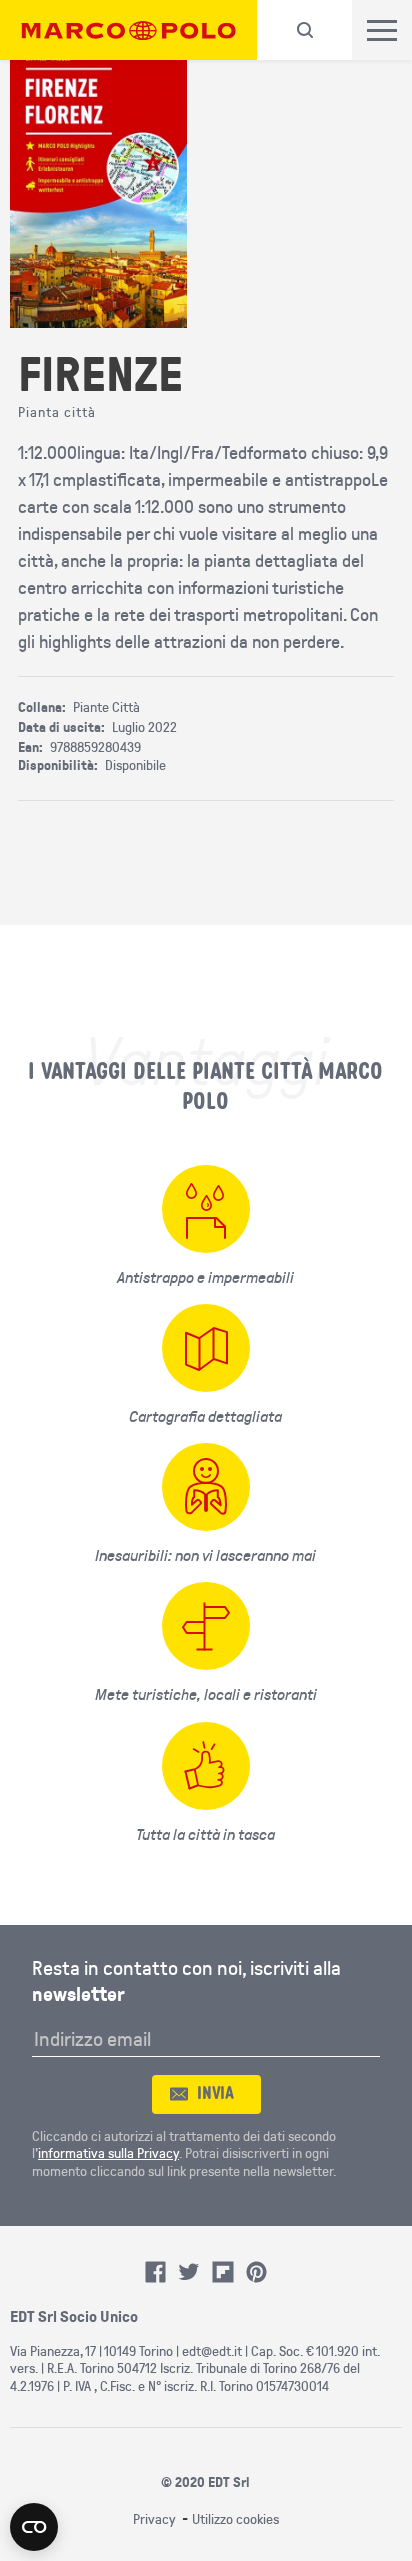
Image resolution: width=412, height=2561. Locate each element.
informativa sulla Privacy (108, 2153)
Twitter (189, 2272)
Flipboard (223, 2272)
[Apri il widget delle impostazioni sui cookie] (34, 2527)
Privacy (154, 2519)
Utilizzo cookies (235, 2519)
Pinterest (257, 2272)
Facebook (156, 2272)
